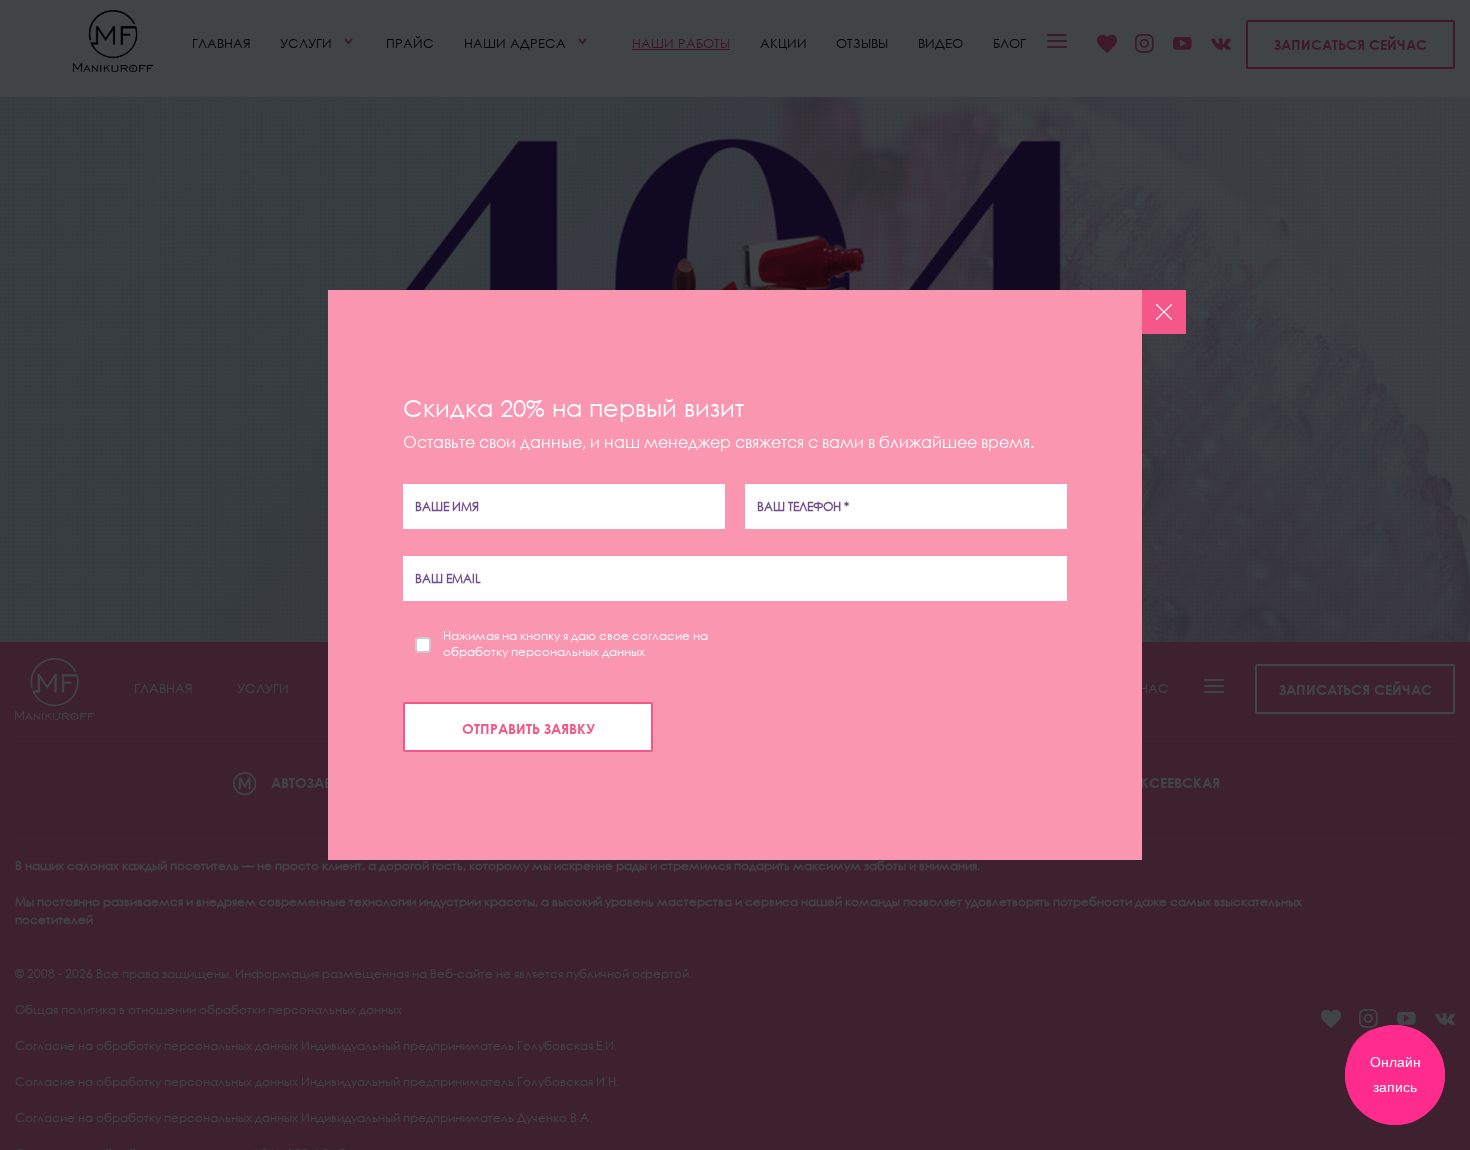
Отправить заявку (528, 729)
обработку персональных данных (544, 652)
